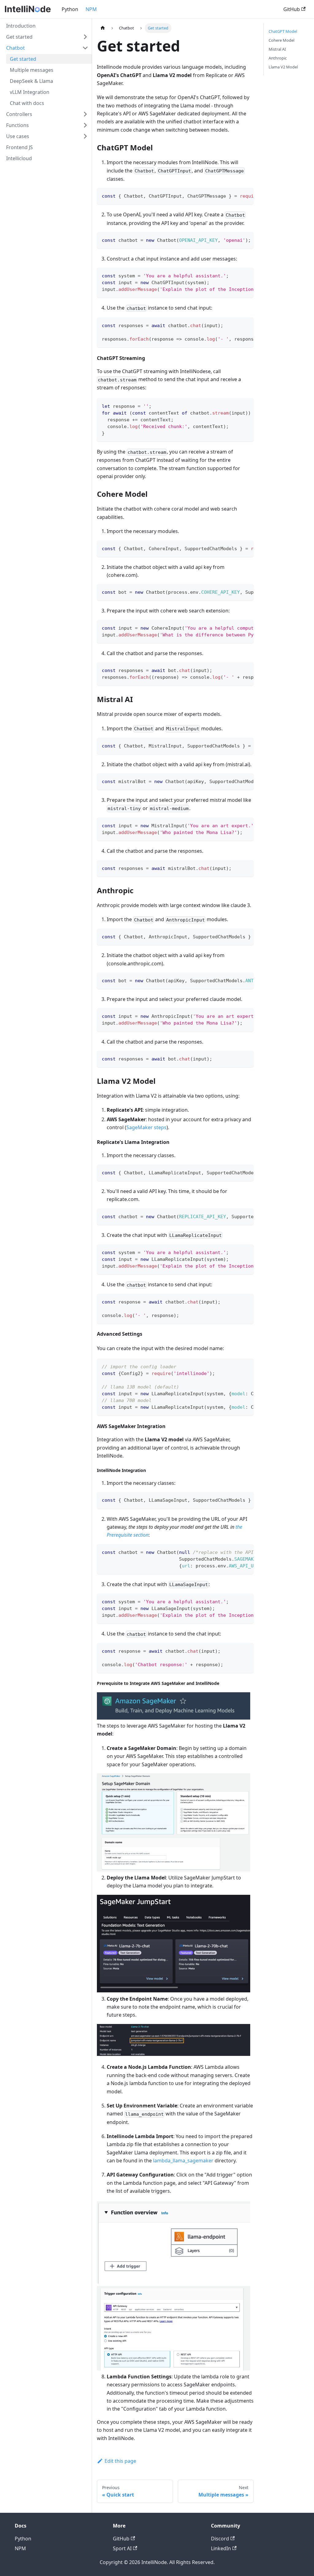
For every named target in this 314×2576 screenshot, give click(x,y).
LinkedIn (221, 2548)
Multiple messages (32, 70)
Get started (19, 37)
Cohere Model (281, 40)
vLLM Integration (30, 92)
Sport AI (122, 2548)
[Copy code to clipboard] (246, 195)
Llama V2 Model (283, 67)
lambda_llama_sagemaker (183, 2161)
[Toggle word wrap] (235, 195)
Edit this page (120, 2461)
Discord (220, 2539)
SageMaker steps (146, 1127)
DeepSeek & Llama (31, 81)
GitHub (292, 9)
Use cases (18, 136)
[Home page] (103, 28)
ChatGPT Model (283, 31)
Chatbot (15, 48)
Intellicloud (19, 158)
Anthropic (278, 58)
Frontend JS (19, 147)
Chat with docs (27, 103)
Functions (17, 125)
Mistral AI (277, 49)
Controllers (19, 114)
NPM (91, 9)
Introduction (21, 26)
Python (70, 9)
